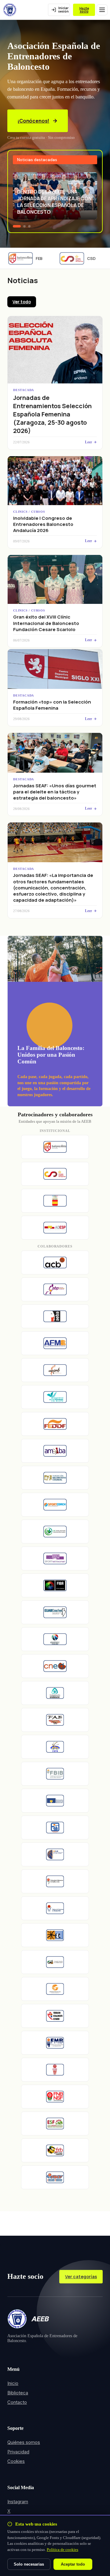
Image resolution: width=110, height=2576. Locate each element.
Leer (88, 442)
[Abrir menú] (102, 10)
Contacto (17, 2402)
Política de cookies (62, 2550)
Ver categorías (81, 2277)
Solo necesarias (29, 2564)
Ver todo (22, 302)
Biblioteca (18, 2393)
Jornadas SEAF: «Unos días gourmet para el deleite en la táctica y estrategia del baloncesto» (55, 792)
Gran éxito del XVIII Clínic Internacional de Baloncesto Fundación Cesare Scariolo (46, 623)
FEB (31, 258)
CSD (83, 258)
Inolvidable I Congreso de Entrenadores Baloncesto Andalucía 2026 (43, 524)
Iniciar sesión (63, 10)
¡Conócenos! (33, 121)
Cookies (16, 2461)
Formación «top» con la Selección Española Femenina (52, 705)
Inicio (13, 2383)
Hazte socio (84, 10)
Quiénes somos (24, 2442)
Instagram (18, 2502)
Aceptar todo (73, 2564)
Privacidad (18, 2452)
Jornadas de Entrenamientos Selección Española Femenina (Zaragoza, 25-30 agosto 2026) (52, 414)
